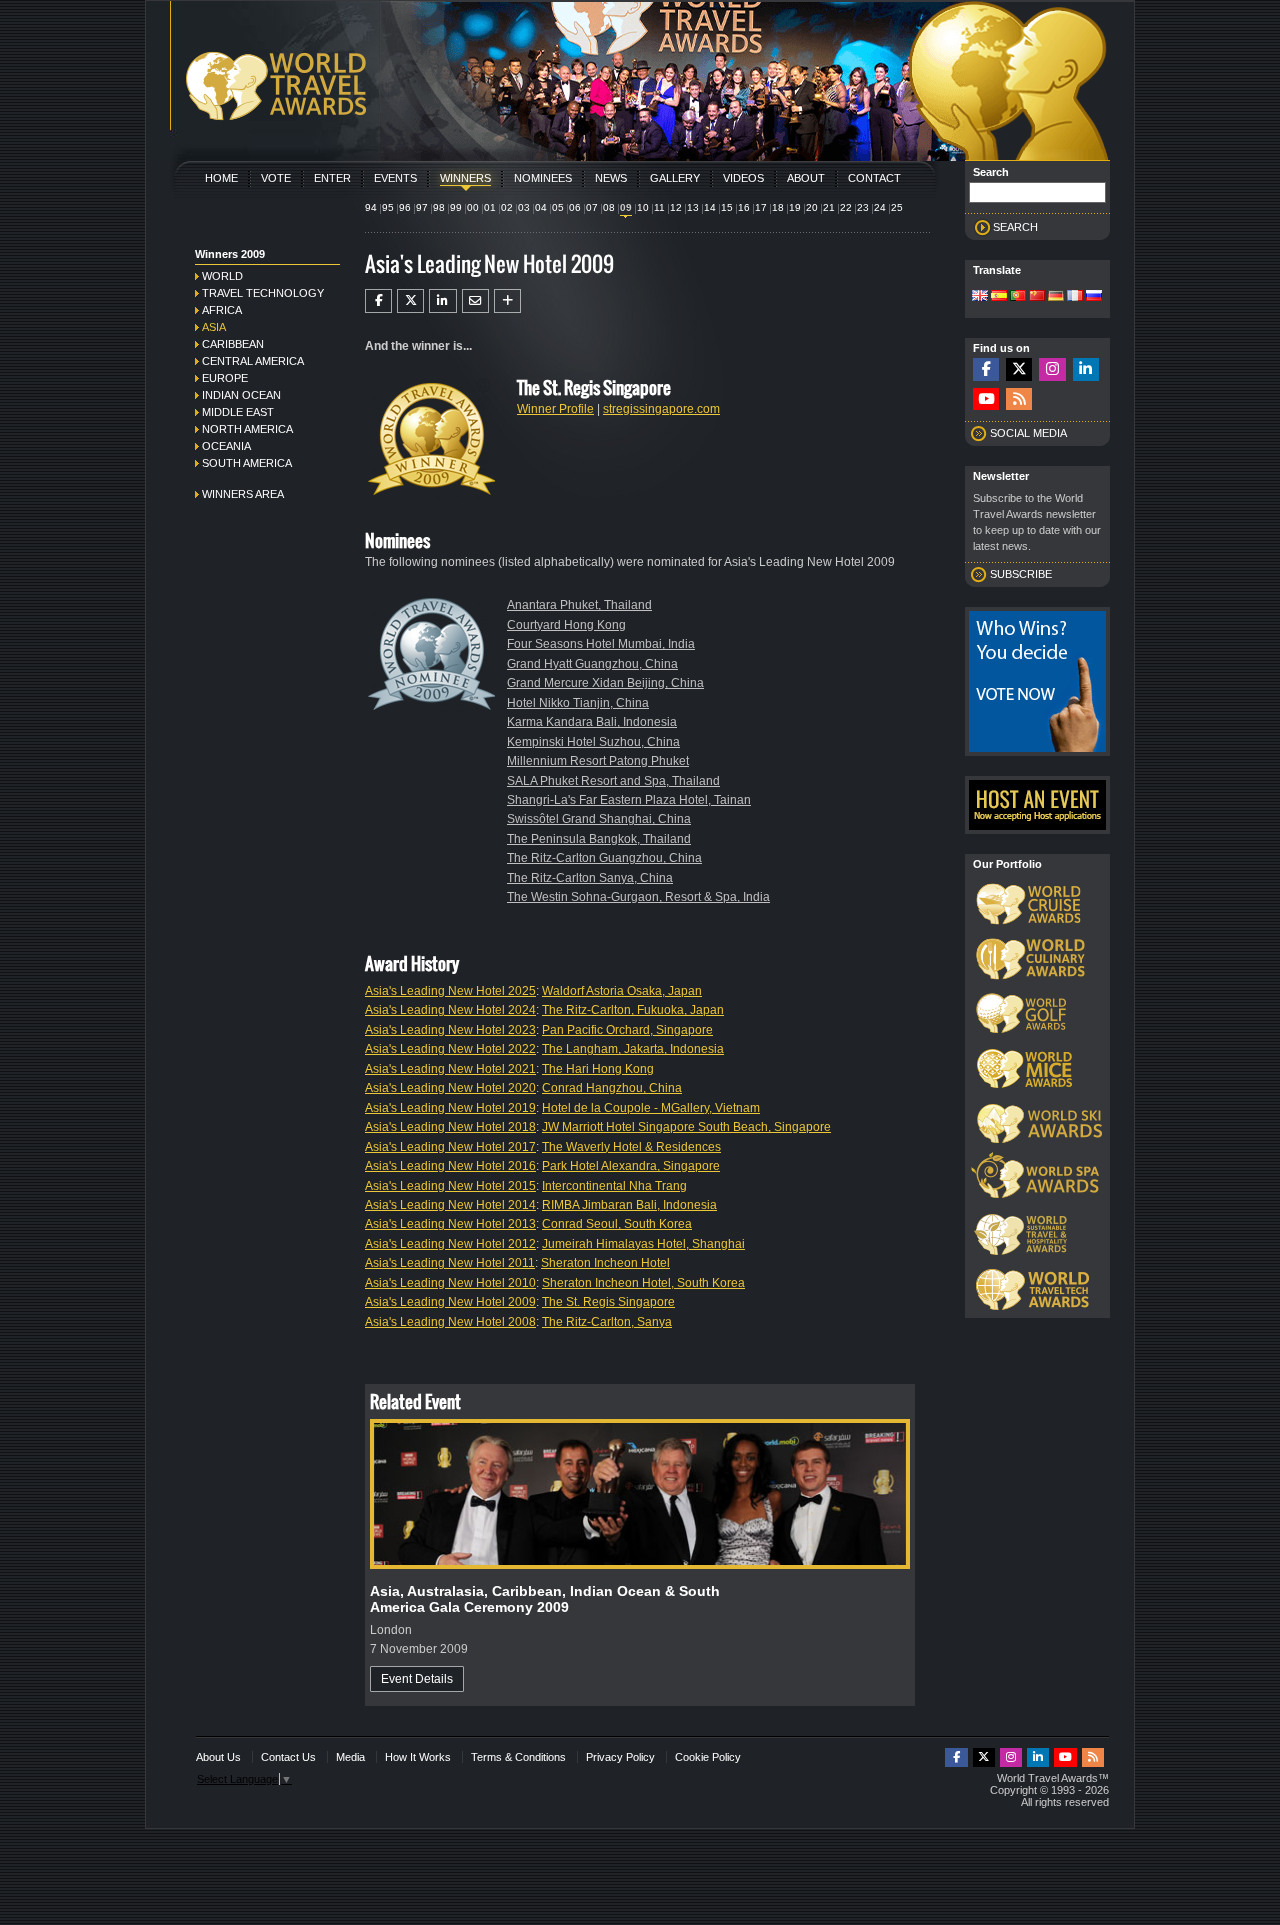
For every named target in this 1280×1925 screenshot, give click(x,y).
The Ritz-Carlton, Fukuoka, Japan (633, 1010)
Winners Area (243, 494)
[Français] (1075, 297)
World (222, 276)
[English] (980, 297)
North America (247, 429)
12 (676, 207)
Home (221, 178)
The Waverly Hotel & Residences (631, 1147)
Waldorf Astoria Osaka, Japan (622, 991)
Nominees (543, 178)
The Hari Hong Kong (598, 1069)
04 (541, 207)
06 (575, 207)
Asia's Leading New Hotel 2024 (450, 1010)
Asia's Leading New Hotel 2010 (450, 1283)
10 (643, 207)
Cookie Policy (708, 1757)
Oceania (226, 446)
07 (592, 207)
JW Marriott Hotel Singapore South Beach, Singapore (686, 1127)
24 (880, 207)
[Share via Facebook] (378, 301)
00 (473, 207)
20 (812, 207)
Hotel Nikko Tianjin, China (578, 703)
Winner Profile (555, 409)
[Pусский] (1094, 297)
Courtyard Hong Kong (566, 625)
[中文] (1037, 297)
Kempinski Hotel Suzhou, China (593, 742)
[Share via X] (410, 301)
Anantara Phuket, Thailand (579, 605)
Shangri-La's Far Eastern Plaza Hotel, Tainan (629, 800)
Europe (225, 378)
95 (388, 207)
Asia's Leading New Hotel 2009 (450, 1302)
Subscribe (1021, 574)
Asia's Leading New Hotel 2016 (450, 1166)
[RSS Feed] (1019, 399)
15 (727, 207)
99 (456, 207)
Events (395, 178)
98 (439, 207)
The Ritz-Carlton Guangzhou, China (604, 858)
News (611, 178)
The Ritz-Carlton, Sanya (607, 1322)
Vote (276, 178)
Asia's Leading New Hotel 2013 (450, 1224)
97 (422, 207)
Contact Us (288, 1757)
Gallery (675, 178)
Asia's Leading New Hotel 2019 (450, 1108)
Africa (222, 310)
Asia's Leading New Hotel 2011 (450, 1263)
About (806, 178)
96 (405, 207)
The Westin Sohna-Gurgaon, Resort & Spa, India (638, 897)
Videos (743, 178)
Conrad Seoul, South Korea (617, 1224)
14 (710, 207)
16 (744, 207)
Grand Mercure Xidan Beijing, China (605, 683)
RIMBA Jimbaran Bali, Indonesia (629, 1205)
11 (659, 207)
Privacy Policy (620, 1757)
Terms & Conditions (518, 1757)
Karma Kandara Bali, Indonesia (592, 722)
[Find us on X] (1019, 369)
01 (490, 207)
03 (524, 207)
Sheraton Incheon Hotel (605, 1263)
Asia (214, 327)
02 (507, 207)
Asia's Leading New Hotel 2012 (450, 1244)
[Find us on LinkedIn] (1086, 369)
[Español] (999, 297)
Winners (465, 178)
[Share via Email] (475, 301)
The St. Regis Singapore (608, 1302)
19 (795, 207)
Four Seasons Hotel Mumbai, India (601, 644)
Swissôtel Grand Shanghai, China (599, 819)
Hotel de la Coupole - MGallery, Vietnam (651, 1108)
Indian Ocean (241, 395)
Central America (253, 361)
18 (778, 207)
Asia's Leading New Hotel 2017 (450, 1147)
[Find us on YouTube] (986, 399)
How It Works (418, 1757)
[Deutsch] (1056, 297)
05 (558, 207)
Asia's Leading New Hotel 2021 (450, 1069)
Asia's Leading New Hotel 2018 (450, 1127)
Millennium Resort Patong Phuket (598, 761)
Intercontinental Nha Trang (614, 1186)
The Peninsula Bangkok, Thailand (599, 839)
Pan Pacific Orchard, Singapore (627, 1030)
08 (609, 207)
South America (247, 463)
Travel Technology (263, 293)
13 (693, 207)
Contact (874, 178)
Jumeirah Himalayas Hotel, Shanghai (643, 1244)
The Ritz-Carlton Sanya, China (590, 878)
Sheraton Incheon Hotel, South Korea (643, 1283)
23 (863, 207)
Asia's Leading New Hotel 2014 (450, 1205)
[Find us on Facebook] (986, 369)
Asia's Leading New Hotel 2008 (450, 1322)
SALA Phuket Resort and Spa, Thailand (613, 781)
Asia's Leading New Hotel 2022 (450, 1049)
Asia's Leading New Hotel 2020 (450, 1088)
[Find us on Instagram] (1052, 369)
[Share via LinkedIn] (442, 301)
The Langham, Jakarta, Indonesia (633, 1049)
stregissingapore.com (661, 409)
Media (350, 1757)
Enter (332, 178)
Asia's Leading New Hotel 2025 (450, 991)
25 (897, 207)
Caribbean (233, 344)
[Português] (1018, 297)
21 (829, 207)
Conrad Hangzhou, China (612, 1088)
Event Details (417, 1679)
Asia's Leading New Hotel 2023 (450, 1030)
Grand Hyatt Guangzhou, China (592, 664)
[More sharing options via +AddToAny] (507, 301)
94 (371, 207)
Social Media (1028, 433)
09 (626, 207)
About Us (218, 1757)
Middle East (238, 412)
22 (846, 207)
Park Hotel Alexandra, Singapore (631, 1166)
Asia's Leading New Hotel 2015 (450, 1186)
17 (761, 207)
